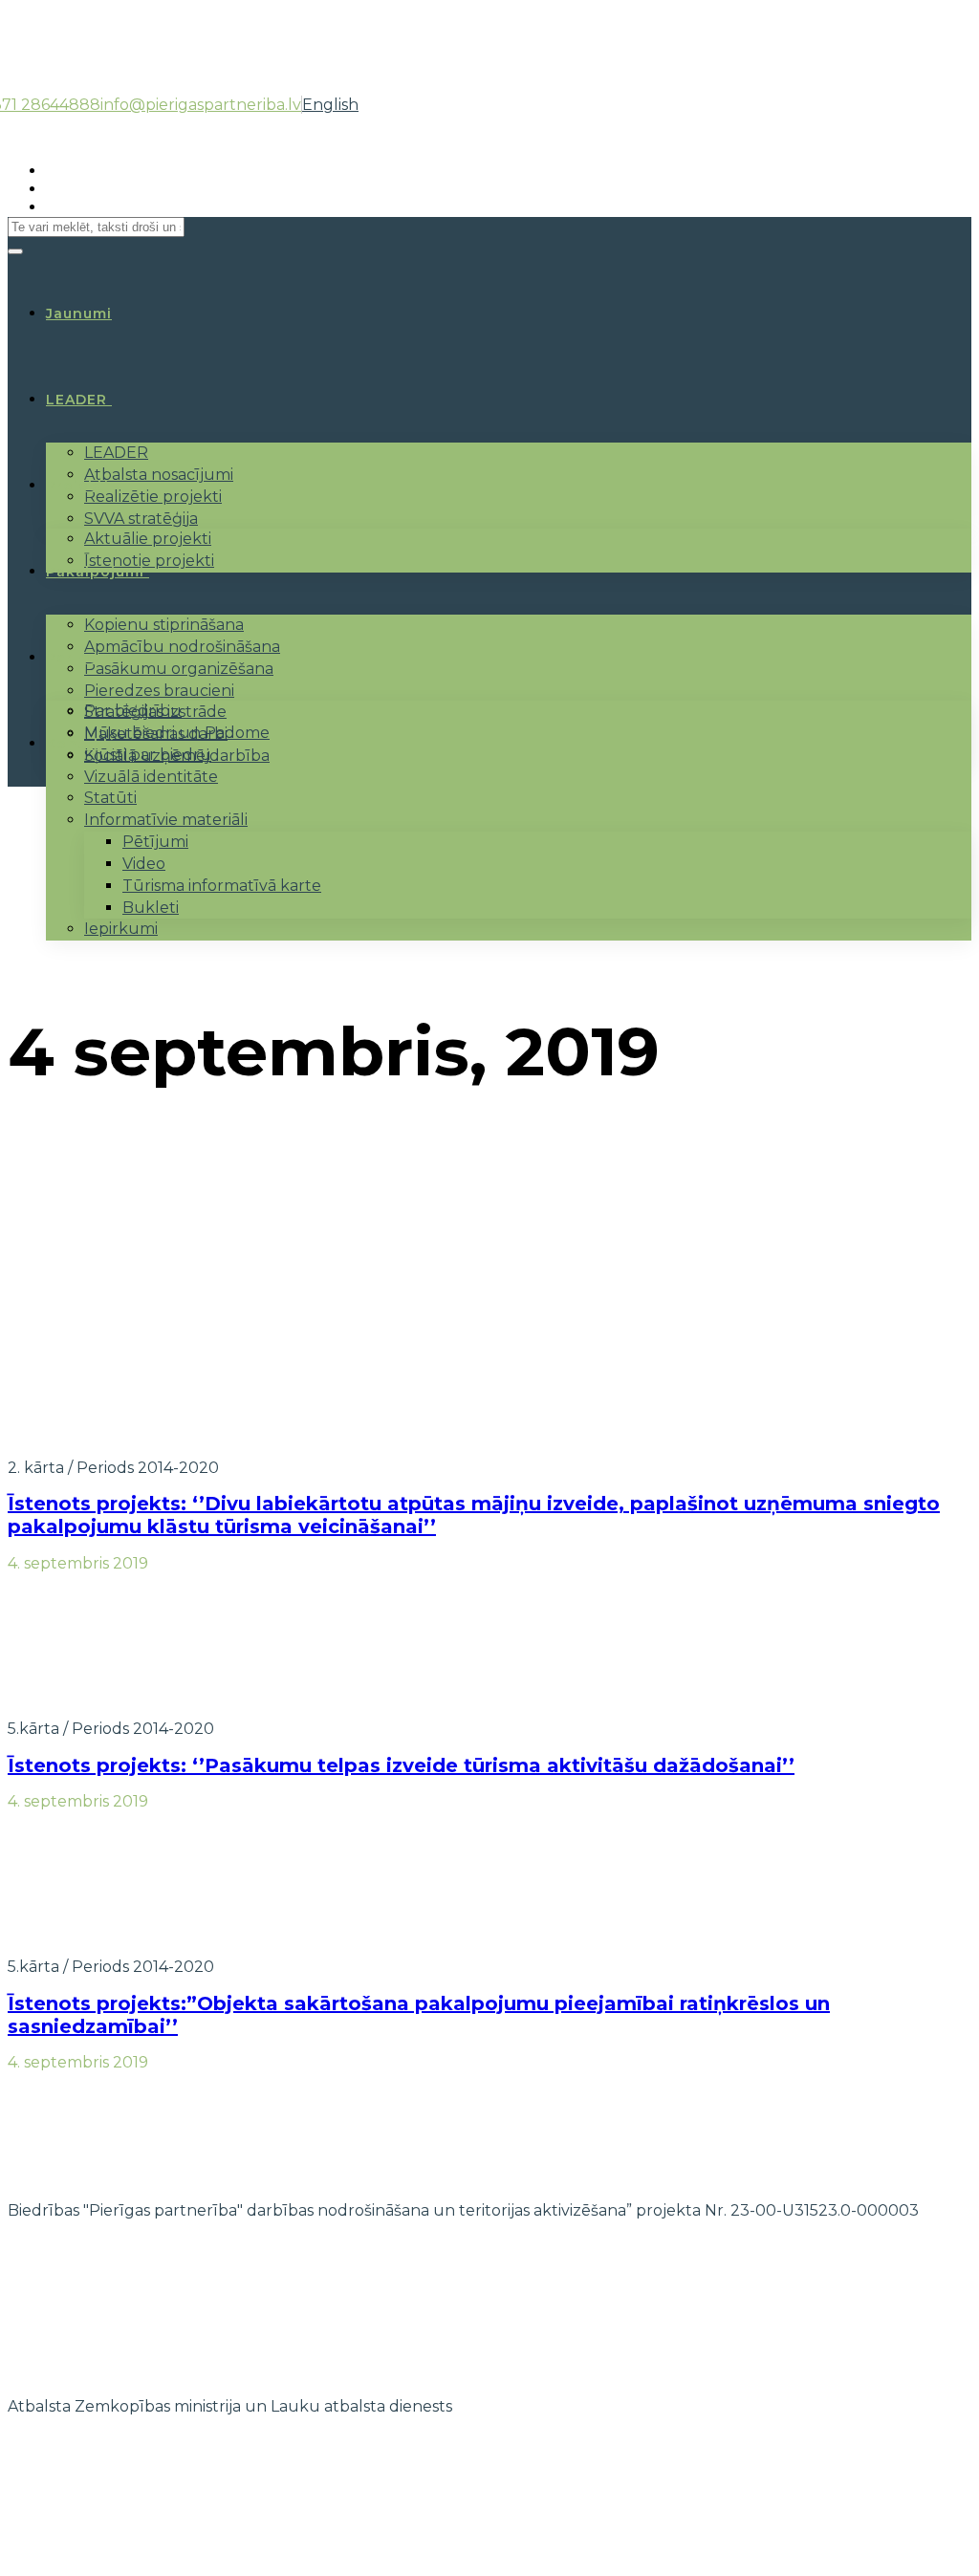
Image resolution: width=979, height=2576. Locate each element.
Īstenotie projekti (149, 561)
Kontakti (80, 744)
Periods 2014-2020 (148, 1468)
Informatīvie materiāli (166, 820)
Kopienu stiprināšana (164, 625)
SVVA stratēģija (141, 519)
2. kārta (36, 1468)
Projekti (77, 486)
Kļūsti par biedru (148, 755)
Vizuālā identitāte (151, 777)
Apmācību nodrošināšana (182, 647)
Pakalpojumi (95, 572)
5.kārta (33, 1729)
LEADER (76, 400)
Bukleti (151, 908)
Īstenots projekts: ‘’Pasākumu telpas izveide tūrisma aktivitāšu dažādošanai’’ (401, 1765)
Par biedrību (133, 711)
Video (144, 864)
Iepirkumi (121, 929)
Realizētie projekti (153, 497)
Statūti (110, 798)
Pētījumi (155, 842)
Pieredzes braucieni (159, 691)
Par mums (85, 658)
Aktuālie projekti (148, 539)
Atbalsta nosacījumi (159, 475)
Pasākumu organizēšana (179, 669)
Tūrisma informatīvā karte (222, 886)
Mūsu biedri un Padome (177, 733)
